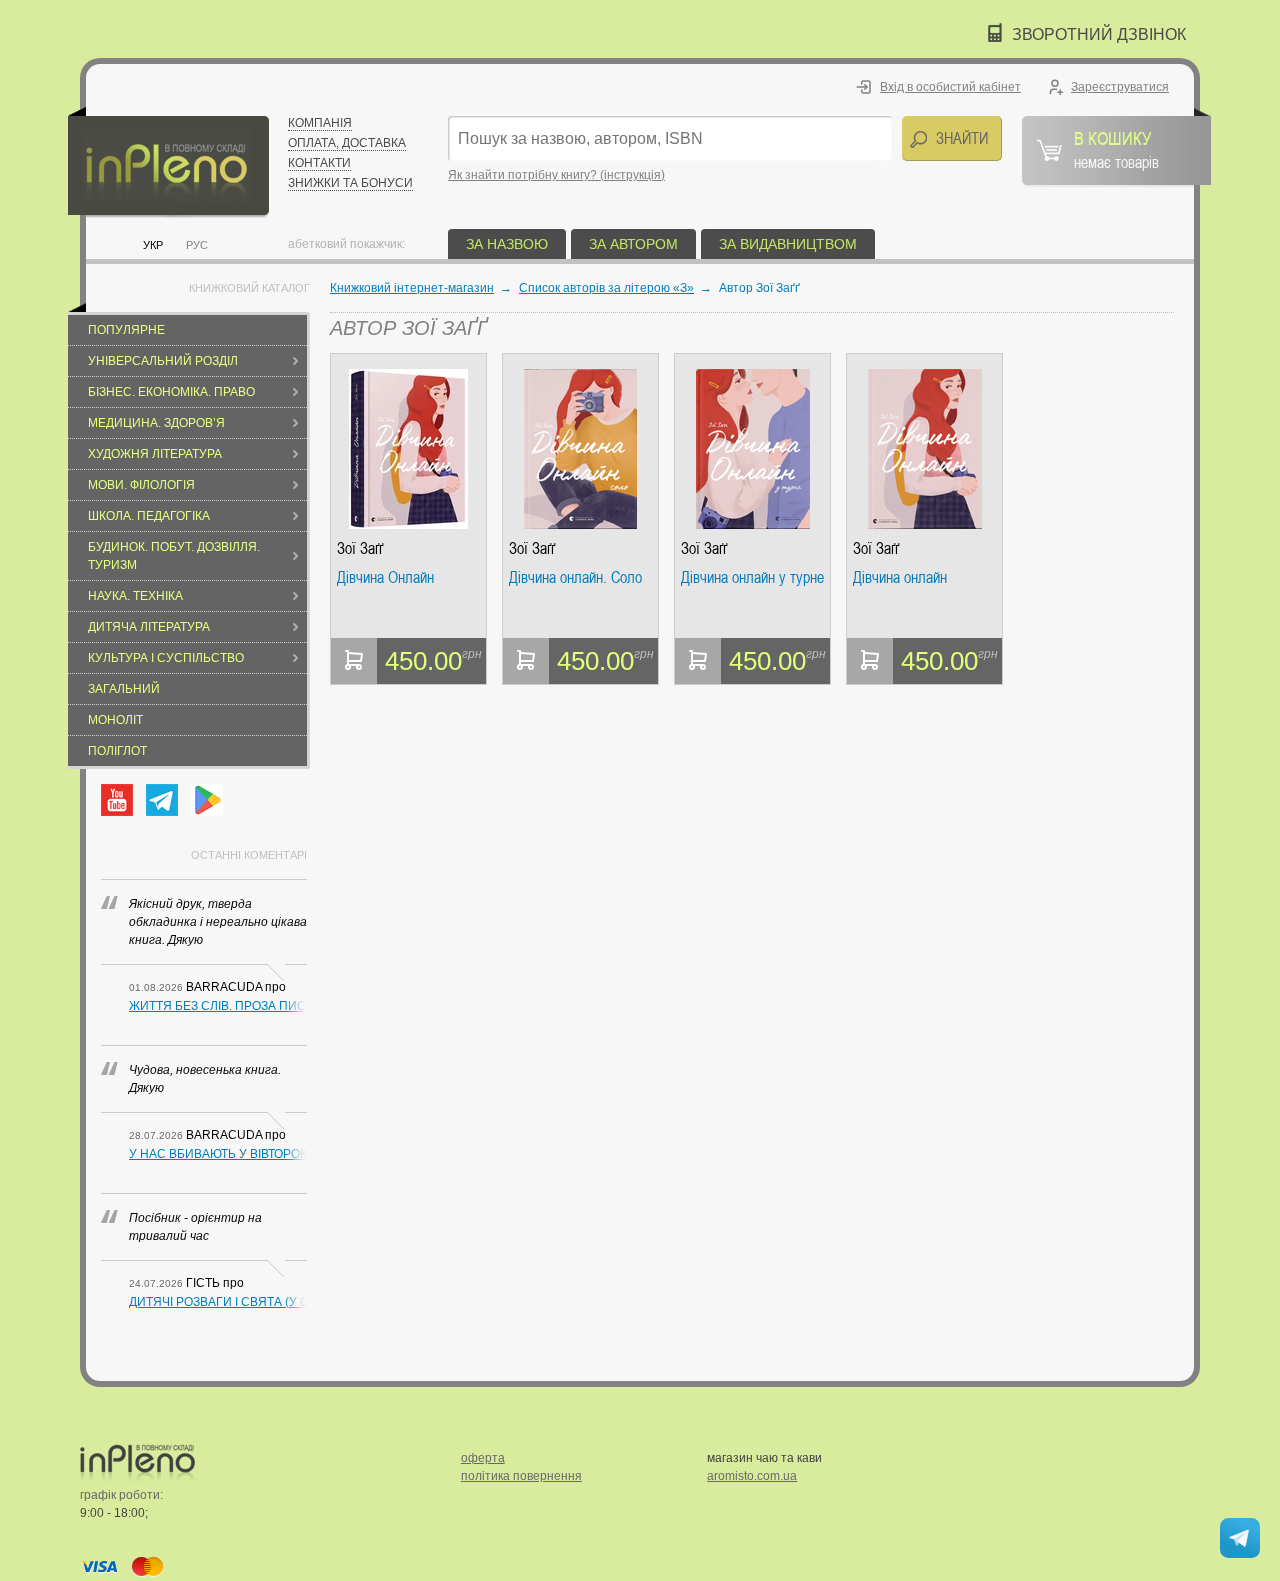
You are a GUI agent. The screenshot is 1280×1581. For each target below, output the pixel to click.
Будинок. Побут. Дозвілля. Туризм (174, 556)
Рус (197, 245)
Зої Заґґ (360, 548)
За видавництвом (788, 244)
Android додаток (207, 800)
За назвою (507, 244)
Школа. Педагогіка (149, 516)
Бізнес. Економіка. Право (171, 392)
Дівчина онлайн (900, 578)
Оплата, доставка (347, 143)
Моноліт (115, 720)
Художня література (155, 454)
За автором (633, 244)
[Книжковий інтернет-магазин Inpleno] (168, 162)
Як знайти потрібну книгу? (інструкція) (556, 175)
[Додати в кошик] (354, 661)
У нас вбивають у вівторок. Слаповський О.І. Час (218, 1154)
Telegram (162, 800)
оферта (483, 1458)
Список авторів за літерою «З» (606, 288)
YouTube (117, 800)
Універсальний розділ (163, 361)
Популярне (126, 330)
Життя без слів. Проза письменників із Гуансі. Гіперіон (218, 1006)
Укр (153, 245)
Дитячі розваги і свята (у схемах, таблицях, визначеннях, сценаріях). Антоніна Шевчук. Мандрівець (218, 1302)
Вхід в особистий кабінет (950, 87)
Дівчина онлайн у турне (752, 578)
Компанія (320, 123)
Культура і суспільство (166, 658)
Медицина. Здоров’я (156, 423)
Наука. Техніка (135, 596)
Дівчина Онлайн (385, 578)
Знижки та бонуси (350, 183)
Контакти (319, 163)
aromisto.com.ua (752, 1476)
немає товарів (1116, 149)
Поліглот (117, 751)
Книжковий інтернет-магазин (412, 288)
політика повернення (521, 1476)
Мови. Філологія (141, 485)
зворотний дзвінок (1099, 34)
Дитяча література (149, 627)
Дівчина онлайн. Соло (575, 578)
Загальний (124, 689)
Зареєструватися (1120, 87)
